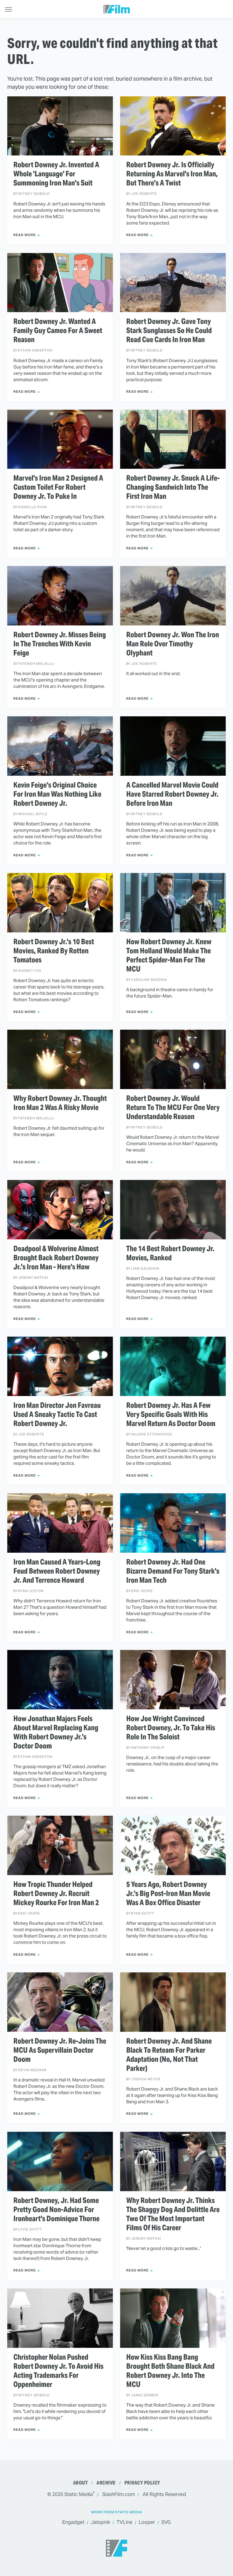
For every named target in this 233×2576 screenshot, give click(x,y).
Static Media (79, 2494)
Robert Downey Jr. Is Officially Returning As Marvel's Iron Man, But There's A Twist (172, 174)
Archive (106, 2483)
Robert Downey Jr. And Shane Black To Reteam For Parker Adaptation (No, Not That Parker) (169, 2055)
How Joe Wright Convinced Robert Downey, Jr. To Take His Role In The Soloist (171, 1728)
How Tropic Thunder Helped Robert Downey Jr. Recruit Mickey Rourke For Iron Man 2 (56, 1894)
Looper (147, 2522)
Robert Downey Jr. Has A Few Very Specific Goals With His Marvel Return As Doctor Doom (171, 1415)
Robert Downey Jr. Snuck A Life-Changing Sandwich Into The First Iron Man (173, 487)
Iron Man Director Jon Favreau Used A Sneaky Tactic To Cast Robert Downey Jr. (57, 1415)
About (81, 2483)
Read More (25, 235)
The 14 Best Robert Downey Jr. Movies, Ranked (170, 1253)
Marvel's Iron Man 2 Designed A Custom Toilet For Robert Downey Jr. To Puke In (58, 487)
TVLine (124, 2522)
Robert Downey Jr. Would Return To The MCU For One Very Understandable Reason (173, 1108)
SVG (166, 2522)
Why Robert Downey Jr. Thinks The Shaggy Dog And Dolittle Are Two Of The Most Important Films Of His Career (173, 2214)
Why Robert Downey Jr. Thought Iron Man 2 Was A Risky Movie (60, 1103)
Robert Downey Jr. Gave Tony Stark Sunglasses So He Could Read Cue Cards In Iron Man (169, 331)
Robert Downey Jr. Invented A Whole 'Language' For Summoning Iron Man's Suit (56, 174)
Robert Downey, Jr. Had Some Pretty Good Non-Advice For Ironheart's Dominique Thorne (56, 2210)
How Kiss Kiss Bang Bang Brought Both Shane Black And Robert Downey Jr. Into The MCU (170, 2371)
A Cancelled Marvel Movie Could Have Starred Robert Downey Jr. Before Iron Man (172, 794)
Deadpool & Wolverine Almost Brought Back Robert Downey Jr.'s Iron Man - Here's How (56, 1258)
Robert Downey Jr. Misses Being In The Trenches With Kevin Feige (60, 644)
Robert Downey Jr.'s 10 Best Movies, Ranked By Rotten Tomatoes (54, 951)
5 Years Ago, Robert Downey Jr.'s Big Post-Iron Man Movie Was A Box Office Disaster (168, 1894)
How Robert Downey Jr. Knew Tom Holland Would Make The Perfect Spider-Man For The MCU (169, 955)
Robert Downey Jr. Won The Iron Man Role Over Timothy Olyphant (173, 644)
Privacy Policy (142, 2483)
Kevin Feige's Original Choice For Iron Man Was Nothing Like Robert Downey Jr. (57, 794)
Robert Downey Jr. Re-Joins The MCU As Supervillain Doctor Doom (60, 2050)
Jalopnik (100, 2522)
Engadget (73, 2522)
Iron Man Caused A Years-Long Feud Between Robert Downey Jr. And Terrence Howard (57, 1571)
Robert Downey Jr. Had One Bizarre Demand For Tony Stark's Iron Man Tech (173, 1571)
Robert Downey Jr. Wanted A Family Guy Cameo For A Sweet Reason (58, 331)
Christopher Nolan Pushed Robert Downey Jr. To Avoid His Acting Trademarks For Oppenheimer (58, 2371)
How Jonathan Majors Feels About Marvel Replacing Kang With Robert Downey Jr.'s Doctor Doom (56, 1732)
